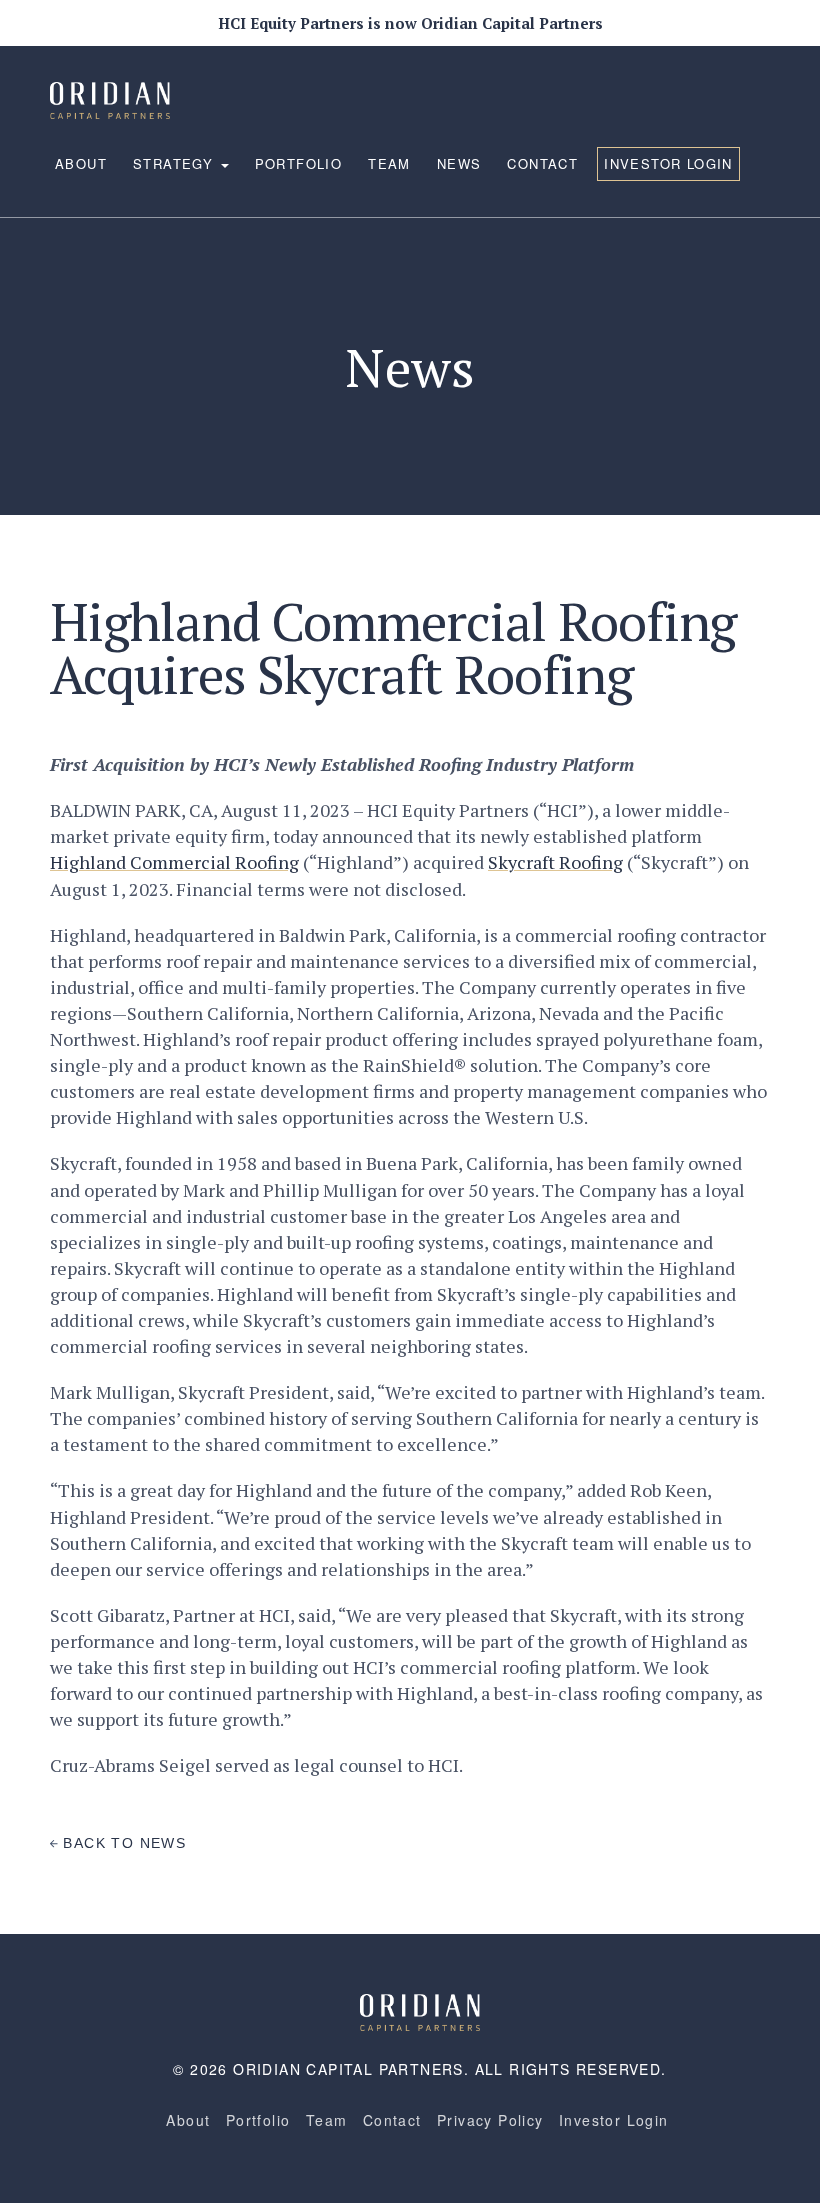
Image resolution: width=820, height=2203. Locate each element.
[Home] (420, 2010)
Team (389, 163)
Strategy (176, 163)
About (81, 163)
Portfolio (299, 163)
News (459, 163)
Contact (542, 163)
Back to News (122, 1843)
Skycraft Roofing (555, 862)
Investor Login (668, 163)
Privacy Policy (490, 2120)
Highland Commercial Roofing (174, 862)
